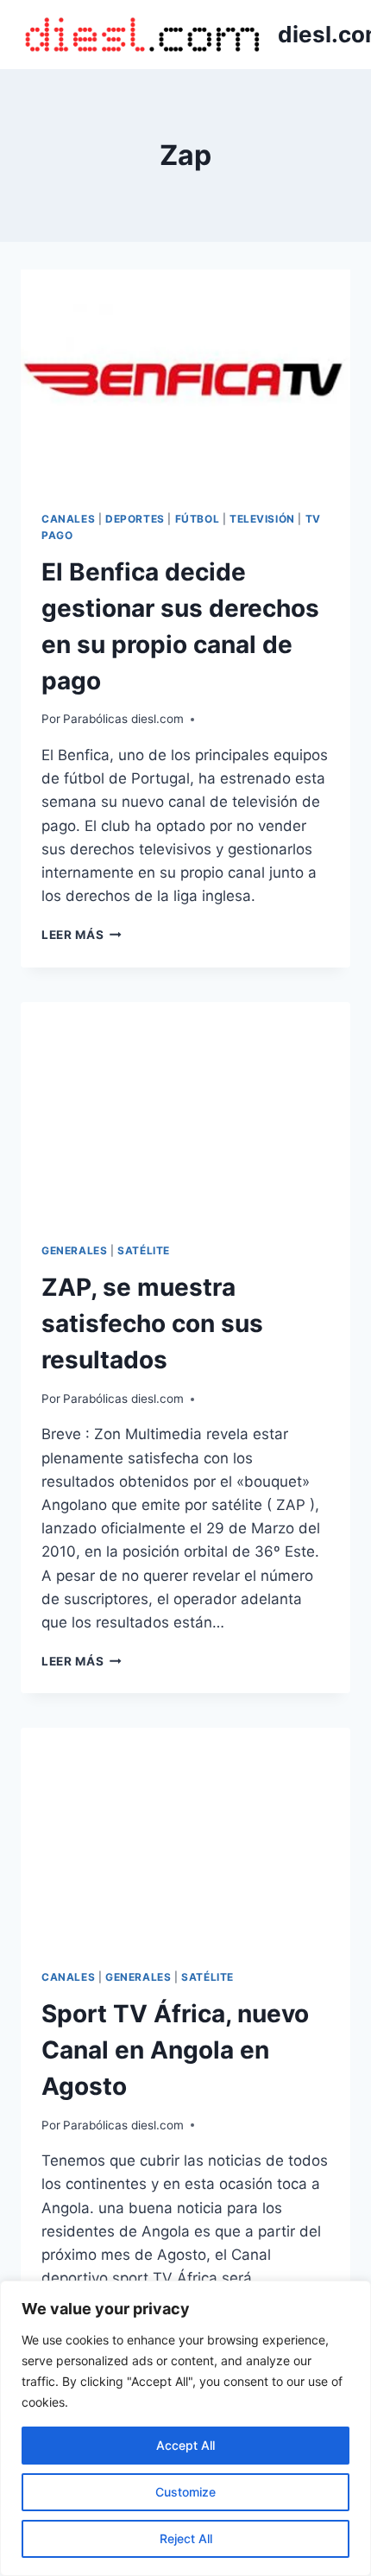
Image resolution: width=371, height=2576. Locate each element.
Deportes (135, 519)
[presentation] (185, 380)
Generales (74, 1250)
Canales (68, 519)
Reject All (186, 2538)
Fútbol (198, 519)
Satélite (144, 1250)
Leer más (82, 935)
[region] (185, 2428)
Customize (185, 2492)
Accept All (185, 2445)
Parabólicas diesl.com (123, 719)
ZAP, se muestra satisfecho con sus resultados (152, 1323)
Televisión (262, 519)
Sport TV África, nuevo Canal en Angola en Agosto (175, 2050)
